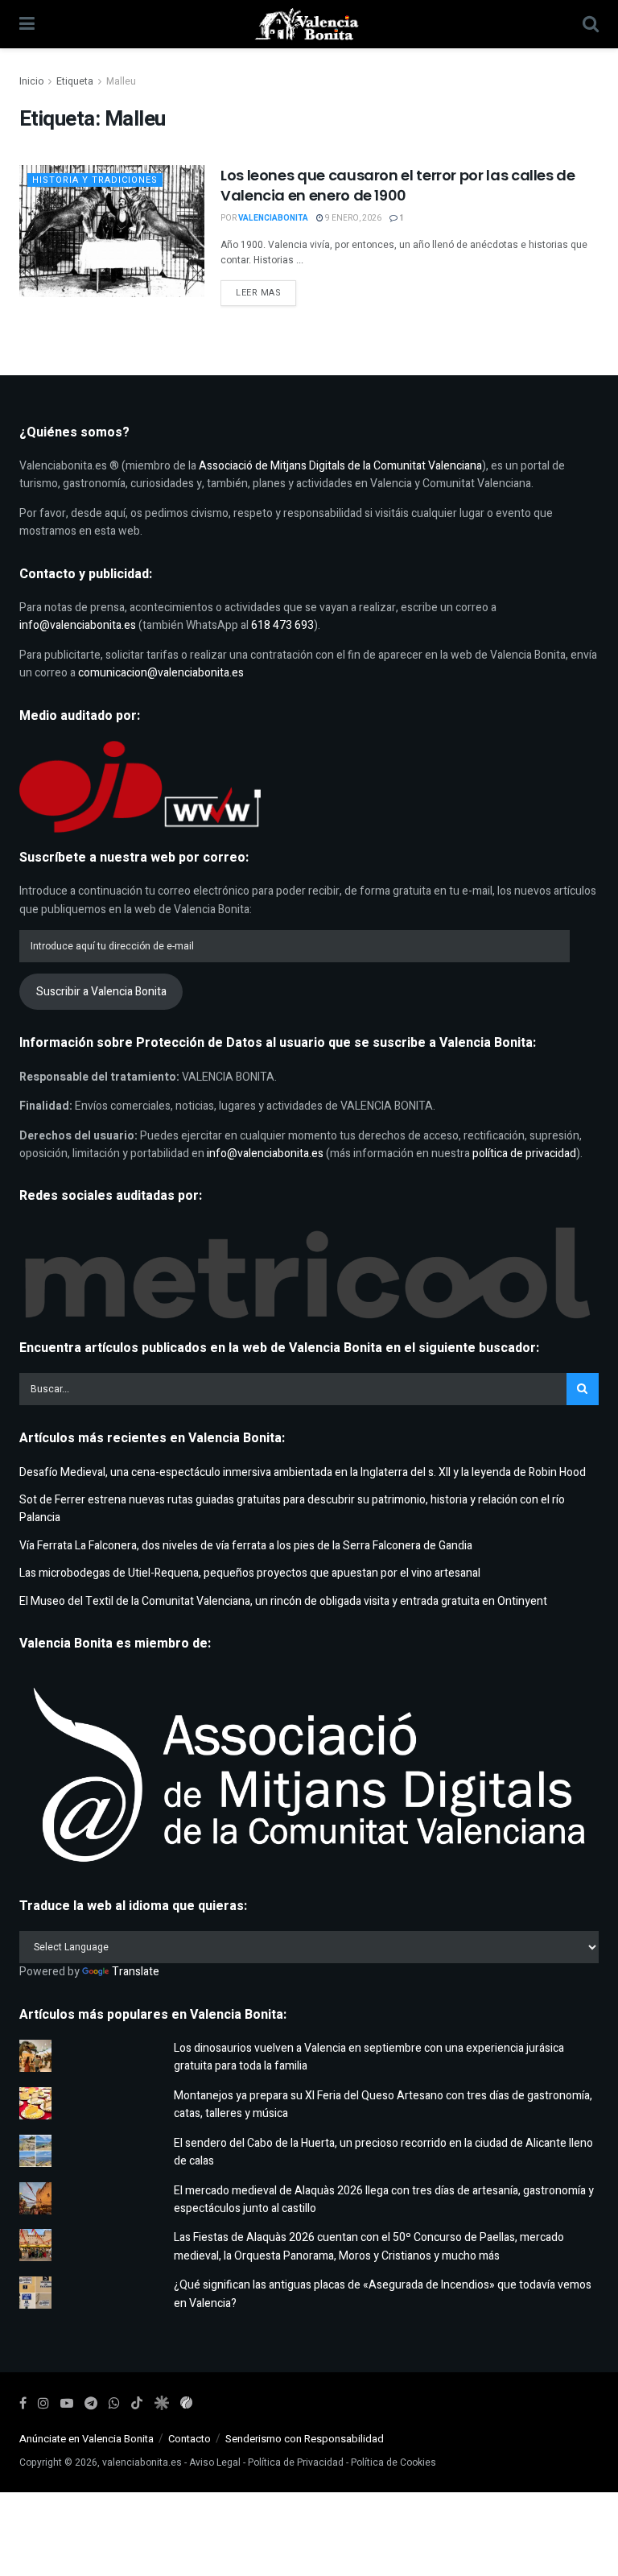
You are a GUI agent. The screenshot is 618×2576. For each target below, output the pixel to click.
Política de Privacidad (296, 2462)
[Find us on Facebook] (23, 2404)
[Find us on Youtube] (67, 2404)
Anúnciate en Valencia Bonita (87, 2439)
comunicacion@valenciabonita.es (161, 673)
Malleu (121, 81)
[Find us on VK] (161, 2404)
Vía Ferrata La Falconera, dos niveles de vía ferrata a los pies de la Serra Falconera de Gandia (246, 1546)
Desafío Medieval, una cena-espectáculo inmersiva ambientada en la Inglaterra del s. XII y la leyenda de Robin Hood (303, 1472)
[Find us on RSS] (186, 2404)
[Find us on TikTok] (137, 2404)
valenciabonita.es (142, 2462)
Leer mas (266, 292)
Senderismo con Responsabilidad (305, 2439)
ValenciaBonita (273, 218)
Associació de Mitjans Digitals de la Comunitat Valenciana (340, 466)
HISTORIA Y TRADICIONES (95, 180)
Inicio (31, 81)
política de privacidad (524, 1154)
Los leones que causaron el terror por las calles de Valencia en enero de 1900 (398, 185)
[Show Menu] (27, 24)
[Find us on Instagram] (43, 2404)
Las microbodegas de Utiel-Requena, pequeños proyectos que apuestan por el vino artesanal (250, 1573)
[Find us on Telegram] (91, 2404)
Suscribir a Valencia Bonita (101, 992)
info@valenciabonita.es (78, 625)
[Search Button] (591, 24)
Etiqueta (75, 81)
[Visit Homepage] (309, 24)
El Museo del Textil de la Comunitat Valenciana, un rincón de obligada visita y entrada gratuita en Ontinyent (283, 1601)
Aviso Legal (215, 2462)
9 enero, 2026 (352, 218)
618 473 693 (282, 625)
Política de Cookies (393, 2462)
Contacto (190, 2439)
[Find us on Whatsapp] (114, 2404)
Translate (136, 1972)
